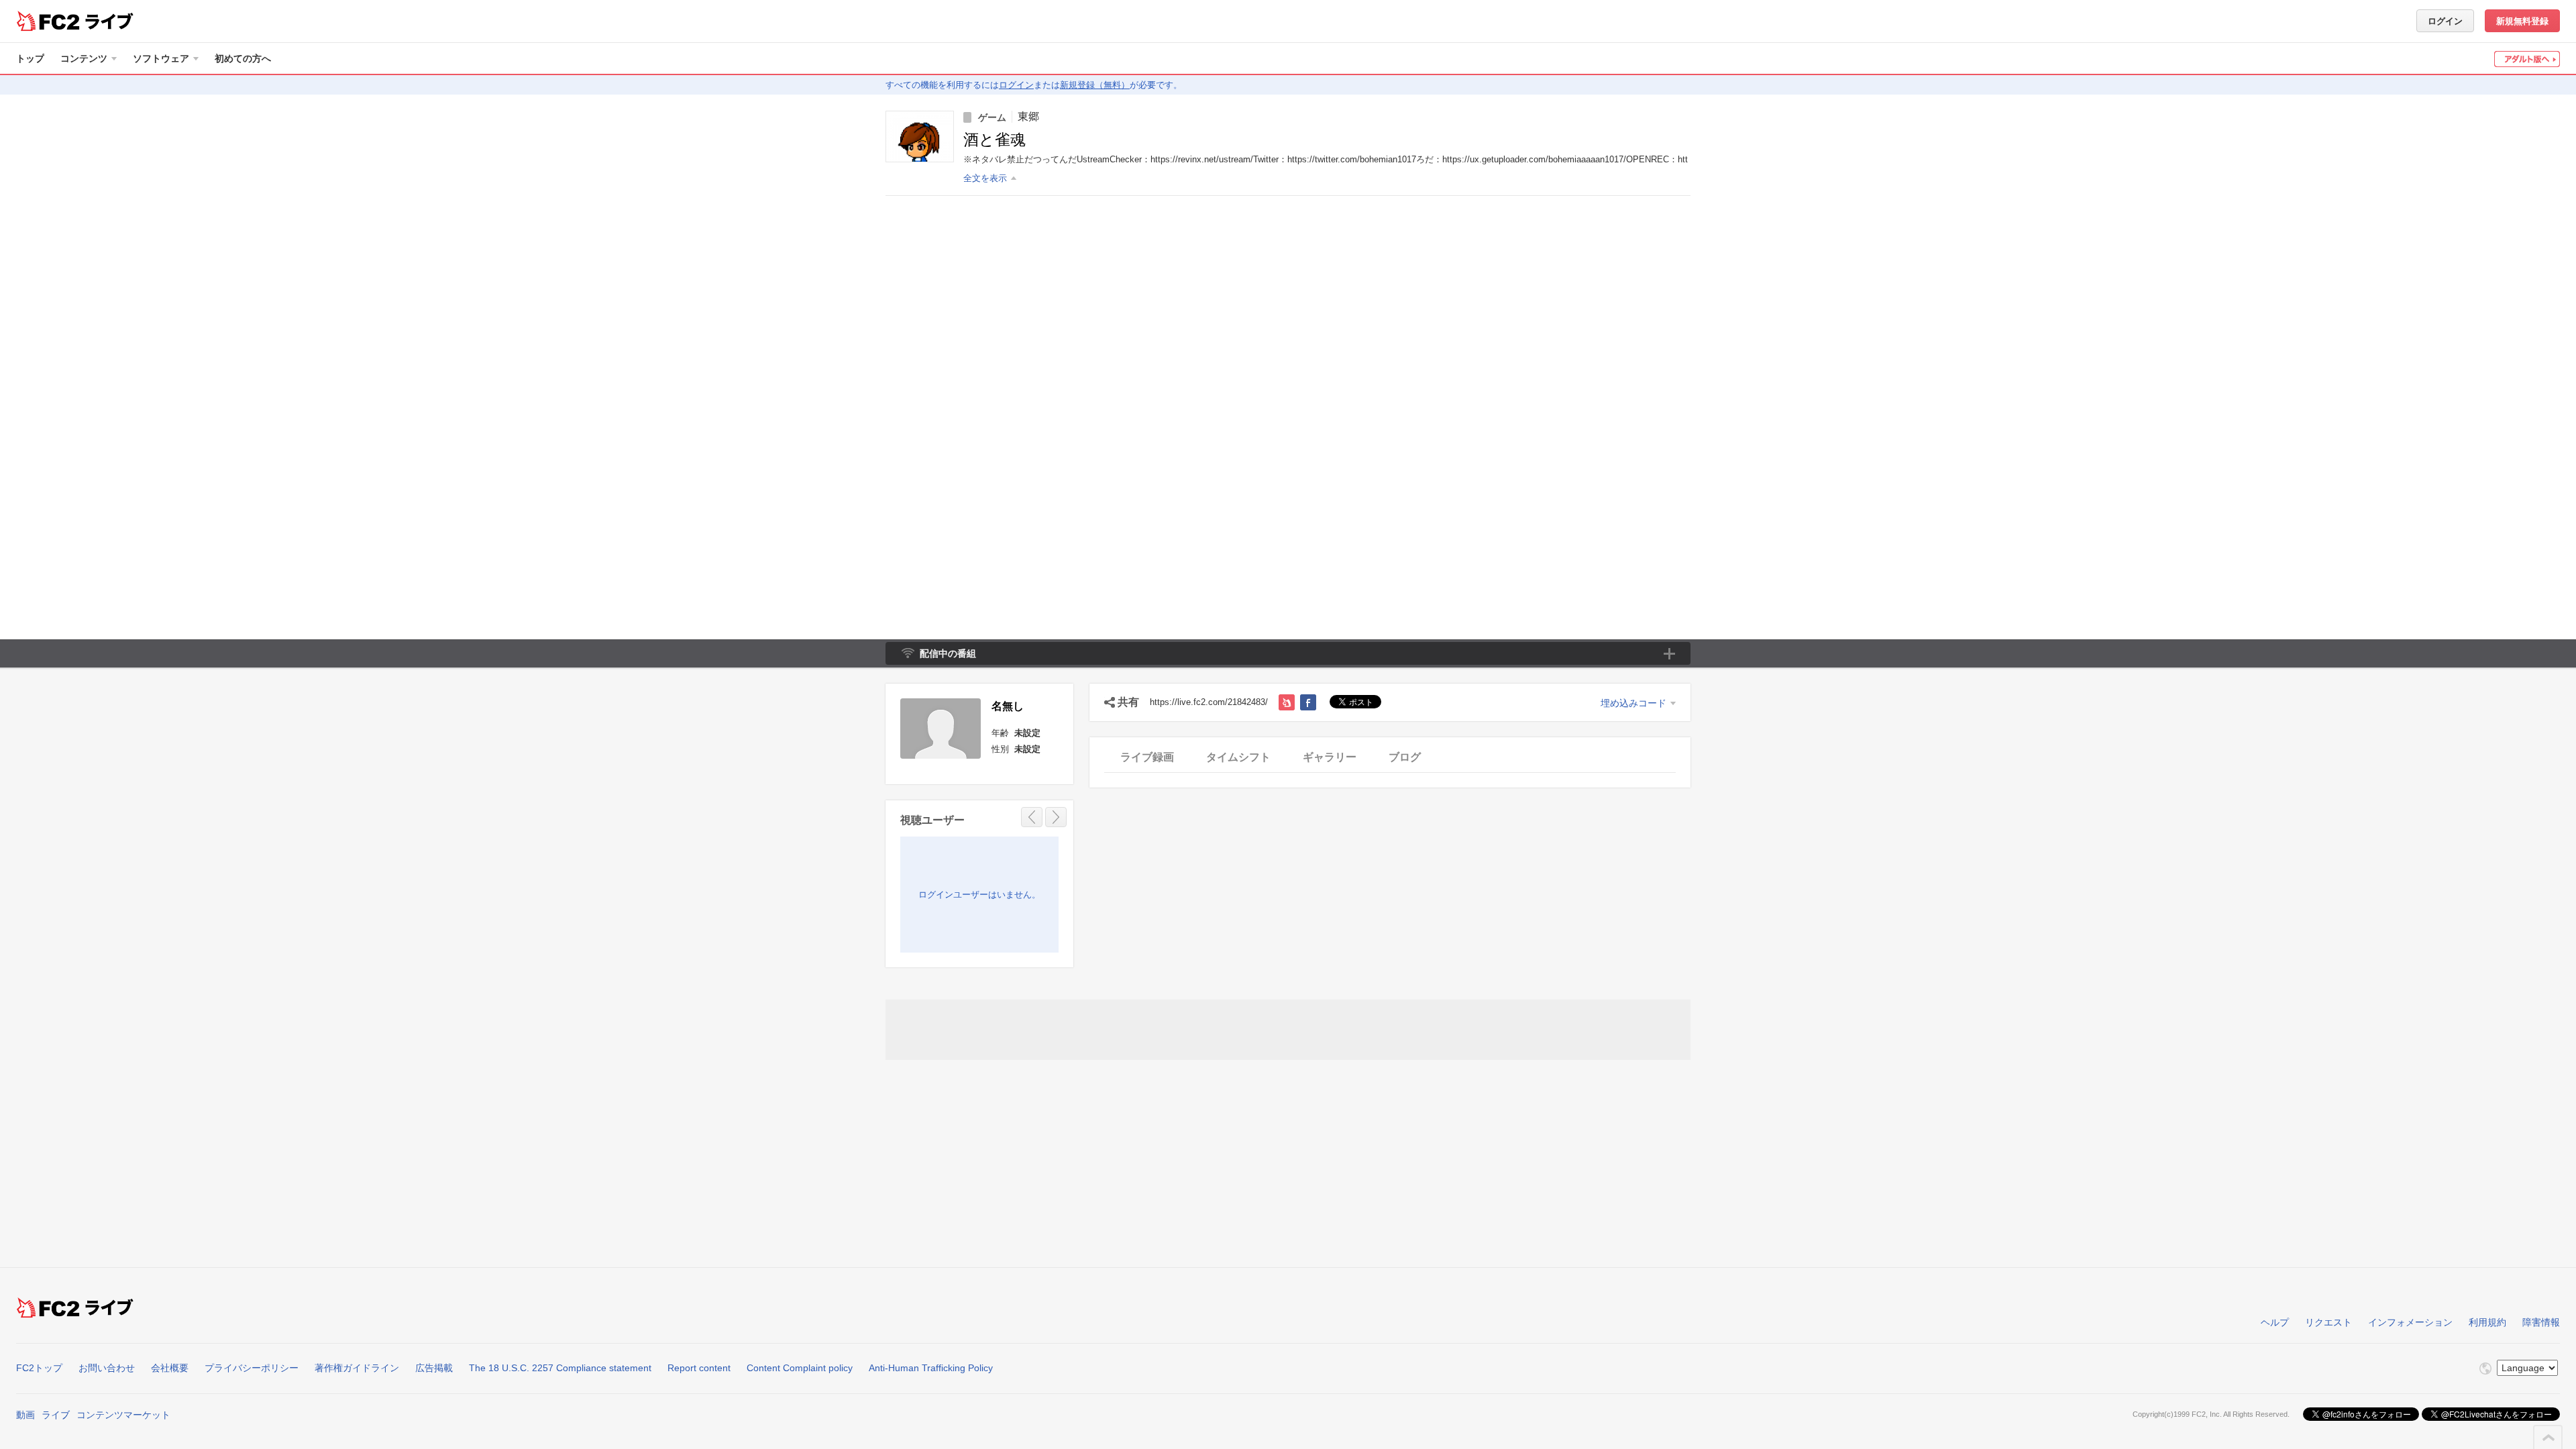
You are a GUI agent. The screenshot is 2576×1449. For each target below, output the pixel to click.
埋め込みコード (1633, 703)
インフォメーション (2410, 1322)
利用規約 (2487, 1322)
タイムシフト (1238, 757)
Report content (699, 1368)
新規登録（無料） (1095, 85)
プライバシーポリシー (252, 1368)
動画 (25, 1415)
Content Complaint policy (800, 1368)
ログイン (2445, 21)
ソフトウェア (161, 58)
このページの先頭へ (2548, 1438)
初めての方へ (243, 58)
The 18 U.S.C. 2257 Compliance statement (560, 1368)
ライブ (56, 1415)
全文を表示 (985, 178)
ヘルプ (2275, 1322)
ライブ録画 (1147, 757)
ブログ (1405, 757)
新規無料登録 (2522, 21)
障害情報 (2541, 1322)
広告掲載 (434, 1368)
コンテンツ (84, 58)
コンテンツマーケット (123, 1415)
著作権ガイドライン (357, 1368)
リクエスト (2328, 1322)
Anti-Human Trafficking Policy (931, 1368)
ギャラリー (1330, 757)
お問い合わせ (107, 1368)
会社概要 (170, 1368)
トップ (30, 58)
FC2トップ (39, 1368)
